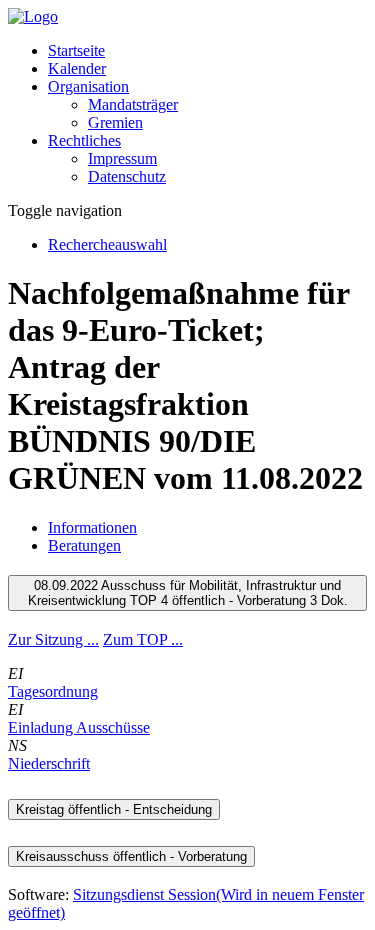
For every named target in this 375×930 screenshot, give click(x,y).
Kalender (77, 68)
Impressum (122, 158)
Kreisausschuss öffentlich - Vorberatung (131, 856)
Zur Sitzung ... (53, 639)
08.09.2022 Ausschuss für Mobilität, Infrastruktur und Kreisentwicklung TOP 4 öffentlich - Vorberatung (188, 593)
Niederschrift (49, 763)
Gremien (115, 122)
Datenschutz (127, 176)
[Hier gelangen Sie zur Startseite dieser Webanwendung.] (33, 16)
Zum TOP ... (143, 639)
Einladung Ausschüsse (79, 727)
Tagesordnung (53, 691)
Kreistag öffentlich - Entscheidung (114, 809)
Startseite (76, 50)
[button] (88, 86)
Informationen (92, 527)
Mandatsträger (133, 104)
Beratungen (84, 545)
